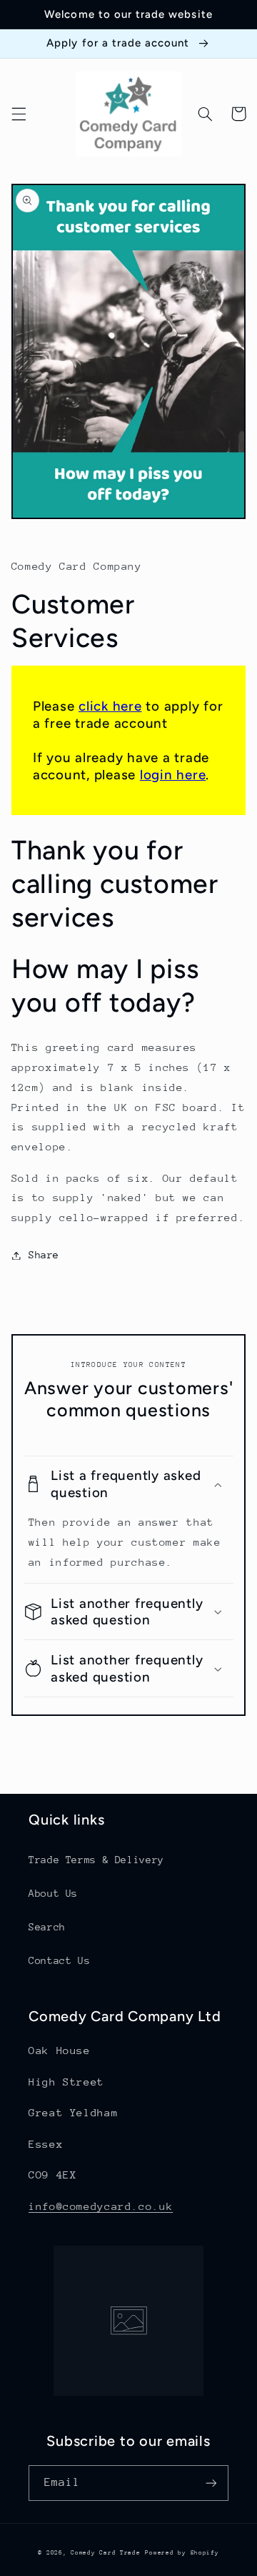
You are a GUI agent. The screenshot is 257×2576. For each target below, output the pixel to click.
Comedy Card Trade (106, 2552)
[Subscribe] (211, 2483)
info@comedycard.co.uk (101, 2206)
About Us (53, 1893)
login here (173, 775)
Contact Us (59, 1960)
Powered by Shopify (182, 2552)
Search (47, 1927)
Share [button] (44, 1255)
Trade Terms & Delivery (96, 1860)
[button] (19, 114)
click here (110, 706)
